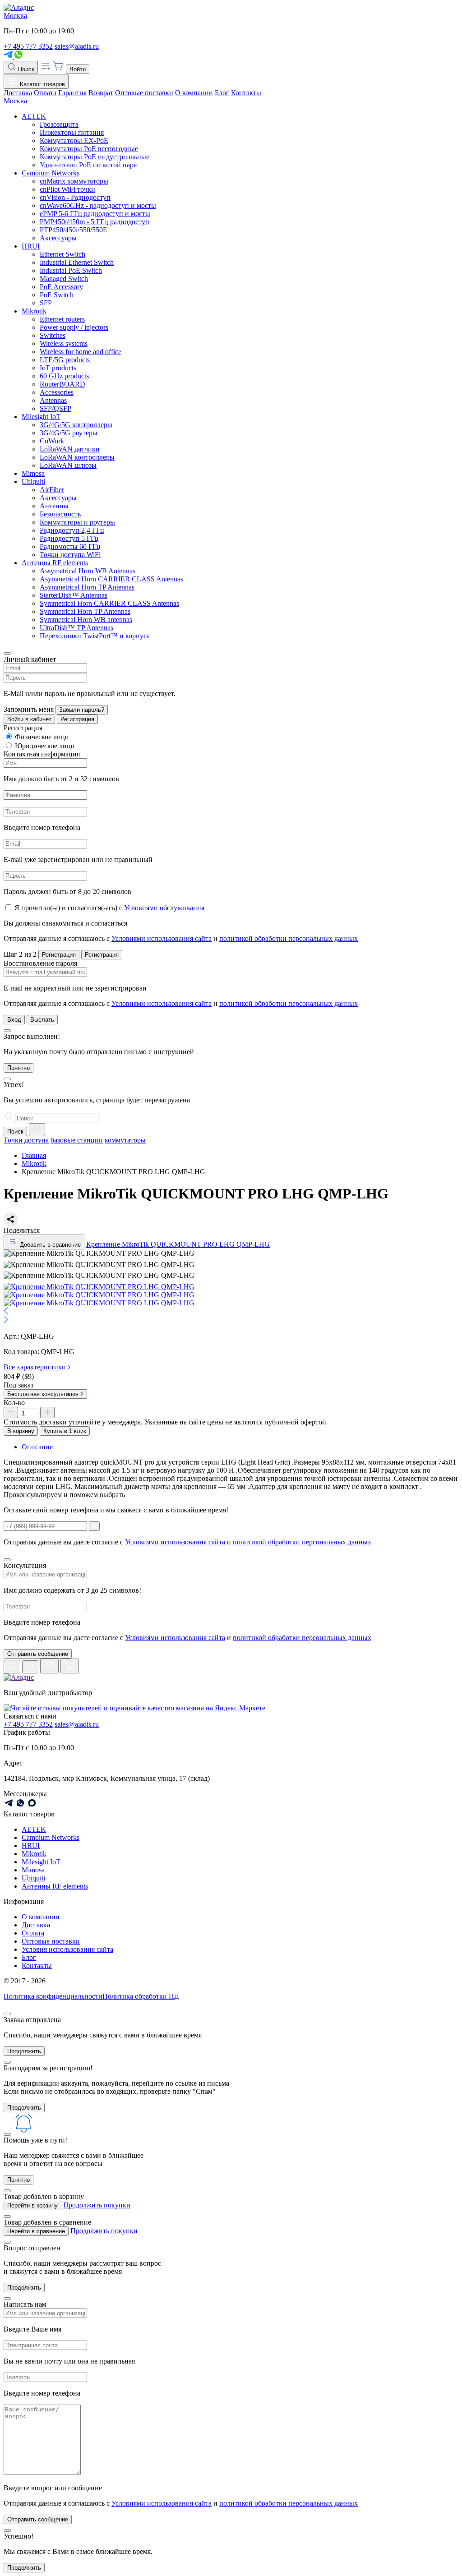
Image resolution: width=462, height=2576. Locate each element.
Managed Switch (64, 279)
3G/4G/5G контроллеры (76, 425)
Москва (15, 16)
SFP (46, 303)
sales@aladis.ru (77, 46)
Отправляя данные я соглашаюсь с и (181, 938)
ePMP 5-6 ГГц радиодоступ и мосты (95, 214)
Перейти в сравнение (36, 2231)
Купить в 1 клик (65, 1431)
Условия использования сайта (67, 1949)
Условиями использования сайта (162, 938)
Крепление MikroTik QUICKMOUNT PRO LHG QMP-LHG (178, 1244)
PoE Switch (57, 295)
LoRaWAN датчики (70, 449)
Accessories (57, 392)
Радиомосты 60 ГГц (70, 546)
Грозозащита (59, 124)
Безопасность (60, 514)
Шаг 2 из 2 (20, 954)
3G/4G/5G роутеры (69, 433)
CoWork (52, 441)
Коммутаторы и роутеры (77, 522)
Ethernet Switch (62, 254)
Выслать (42, 1020)
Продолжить (24, 2051)
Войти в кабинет (29, 719)
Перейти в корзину (32, 2205)
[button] (231, 1312)
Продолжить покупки (97, 2205)
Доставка (18, 93)
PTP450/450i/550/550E (74, 230)
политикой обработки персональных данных (289, 938)
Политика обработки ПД (141, 1996)
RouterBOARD (62, 384)
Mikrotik (34, 311)
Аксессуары (58, 238)
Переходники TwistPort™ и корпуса (95, 636)
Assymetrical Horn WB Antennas (88, 571)
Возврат (101, 93)
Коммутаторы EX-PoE (74, 141)
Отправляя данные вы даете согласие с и (187, 1638)
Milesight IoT (41, 417)
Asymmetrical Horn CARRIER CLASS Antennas (111, 579)
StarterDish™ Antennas (74, 595)
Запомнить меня (29, 709)
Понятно (18, 1068)
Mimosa (33, 473)
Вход (14, 1020)
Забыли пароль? (82, 710)
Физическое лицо (42, 737)
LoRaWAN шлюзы (68, 465)
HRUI (31, 246)
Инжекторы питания (72, 132)
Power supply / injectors (74, 327)
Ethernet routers (62, 319)
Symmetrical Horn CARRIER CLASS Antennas (109, 603)
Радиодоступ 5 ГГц (69, 538)
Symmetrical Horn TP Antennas (85, 611)
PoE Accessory (61, 287)
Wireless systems (64, 343)
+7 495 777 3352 (28, 46)
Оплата (45, 93)
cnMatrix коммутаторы (74, 181)
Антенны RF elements (55, 563)
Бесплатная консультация (44, 1394)
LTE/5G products (65, 360)
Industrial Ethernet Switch (77, 262)
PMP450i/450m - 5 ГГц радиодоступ (95, 222)
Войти (78, 69)
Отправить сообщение (38, 1654)
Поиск (25, 69)
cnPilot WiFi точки (67, 189)
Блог (222, 93)
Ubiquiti (33, 482)
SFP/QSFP (55, 408)
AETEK (34, 116)
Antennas (53, 400)
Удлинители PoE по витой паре (88, 165)
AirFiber (52, 490)
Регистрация (77, 719)
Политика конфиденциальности (53, 1996)
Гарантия (72, 93)
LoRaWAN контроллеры (77, 457)
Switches (53, 335)
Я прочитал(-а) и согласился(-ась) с (109, 908)
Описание (37, 1447)
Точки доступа (26, 1140)
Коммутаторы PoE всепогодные (89, 149)
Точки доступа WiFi (70, 555)
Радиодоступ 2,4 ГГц (72, 530)
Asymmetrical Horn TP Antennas (87, 587)
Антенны (54, 506)
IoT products (58, 368)
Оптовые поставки (144, 93)
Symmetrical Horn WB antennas (86, 620)
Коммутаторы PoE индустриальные (95, 157)
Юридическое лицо (45, 746)
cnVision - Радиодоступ (75, 197)
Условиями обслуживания (164, 908)
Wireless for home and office (81, 352)
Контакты (246, 93)
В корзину (21, 1431)
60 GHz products (64, 376)
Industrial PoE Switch (71, 270)
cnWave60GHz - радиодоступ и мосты (98, 205)
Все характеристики (36, 1367)
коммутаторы (125, 1140)
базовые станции (77, 1140)
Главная (34, 1155)
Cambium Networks (51, 173)
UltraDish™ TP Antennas (76, 628)
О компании (194, 93)
